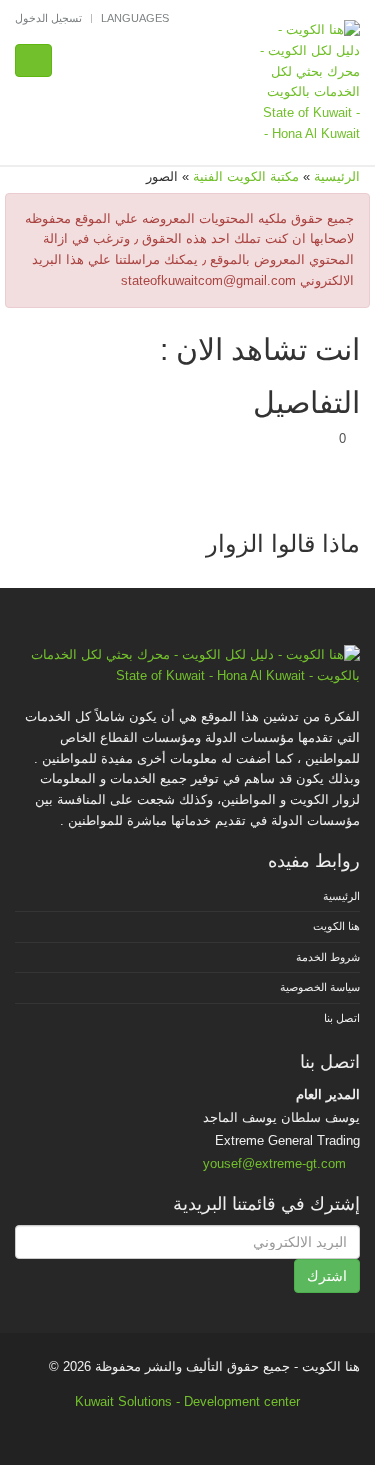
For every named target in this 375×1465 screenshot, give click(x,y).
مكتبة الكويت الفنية (246, 176)
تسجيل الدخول (48, 18)
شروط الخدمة (328, 957)
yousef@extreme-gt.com (274, 1163)
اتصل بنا (342, 1018)
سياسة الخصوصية (320, 987)
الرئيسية (337, 176)
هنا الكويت (336, 926)
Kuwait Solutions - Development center (187, 1401)
